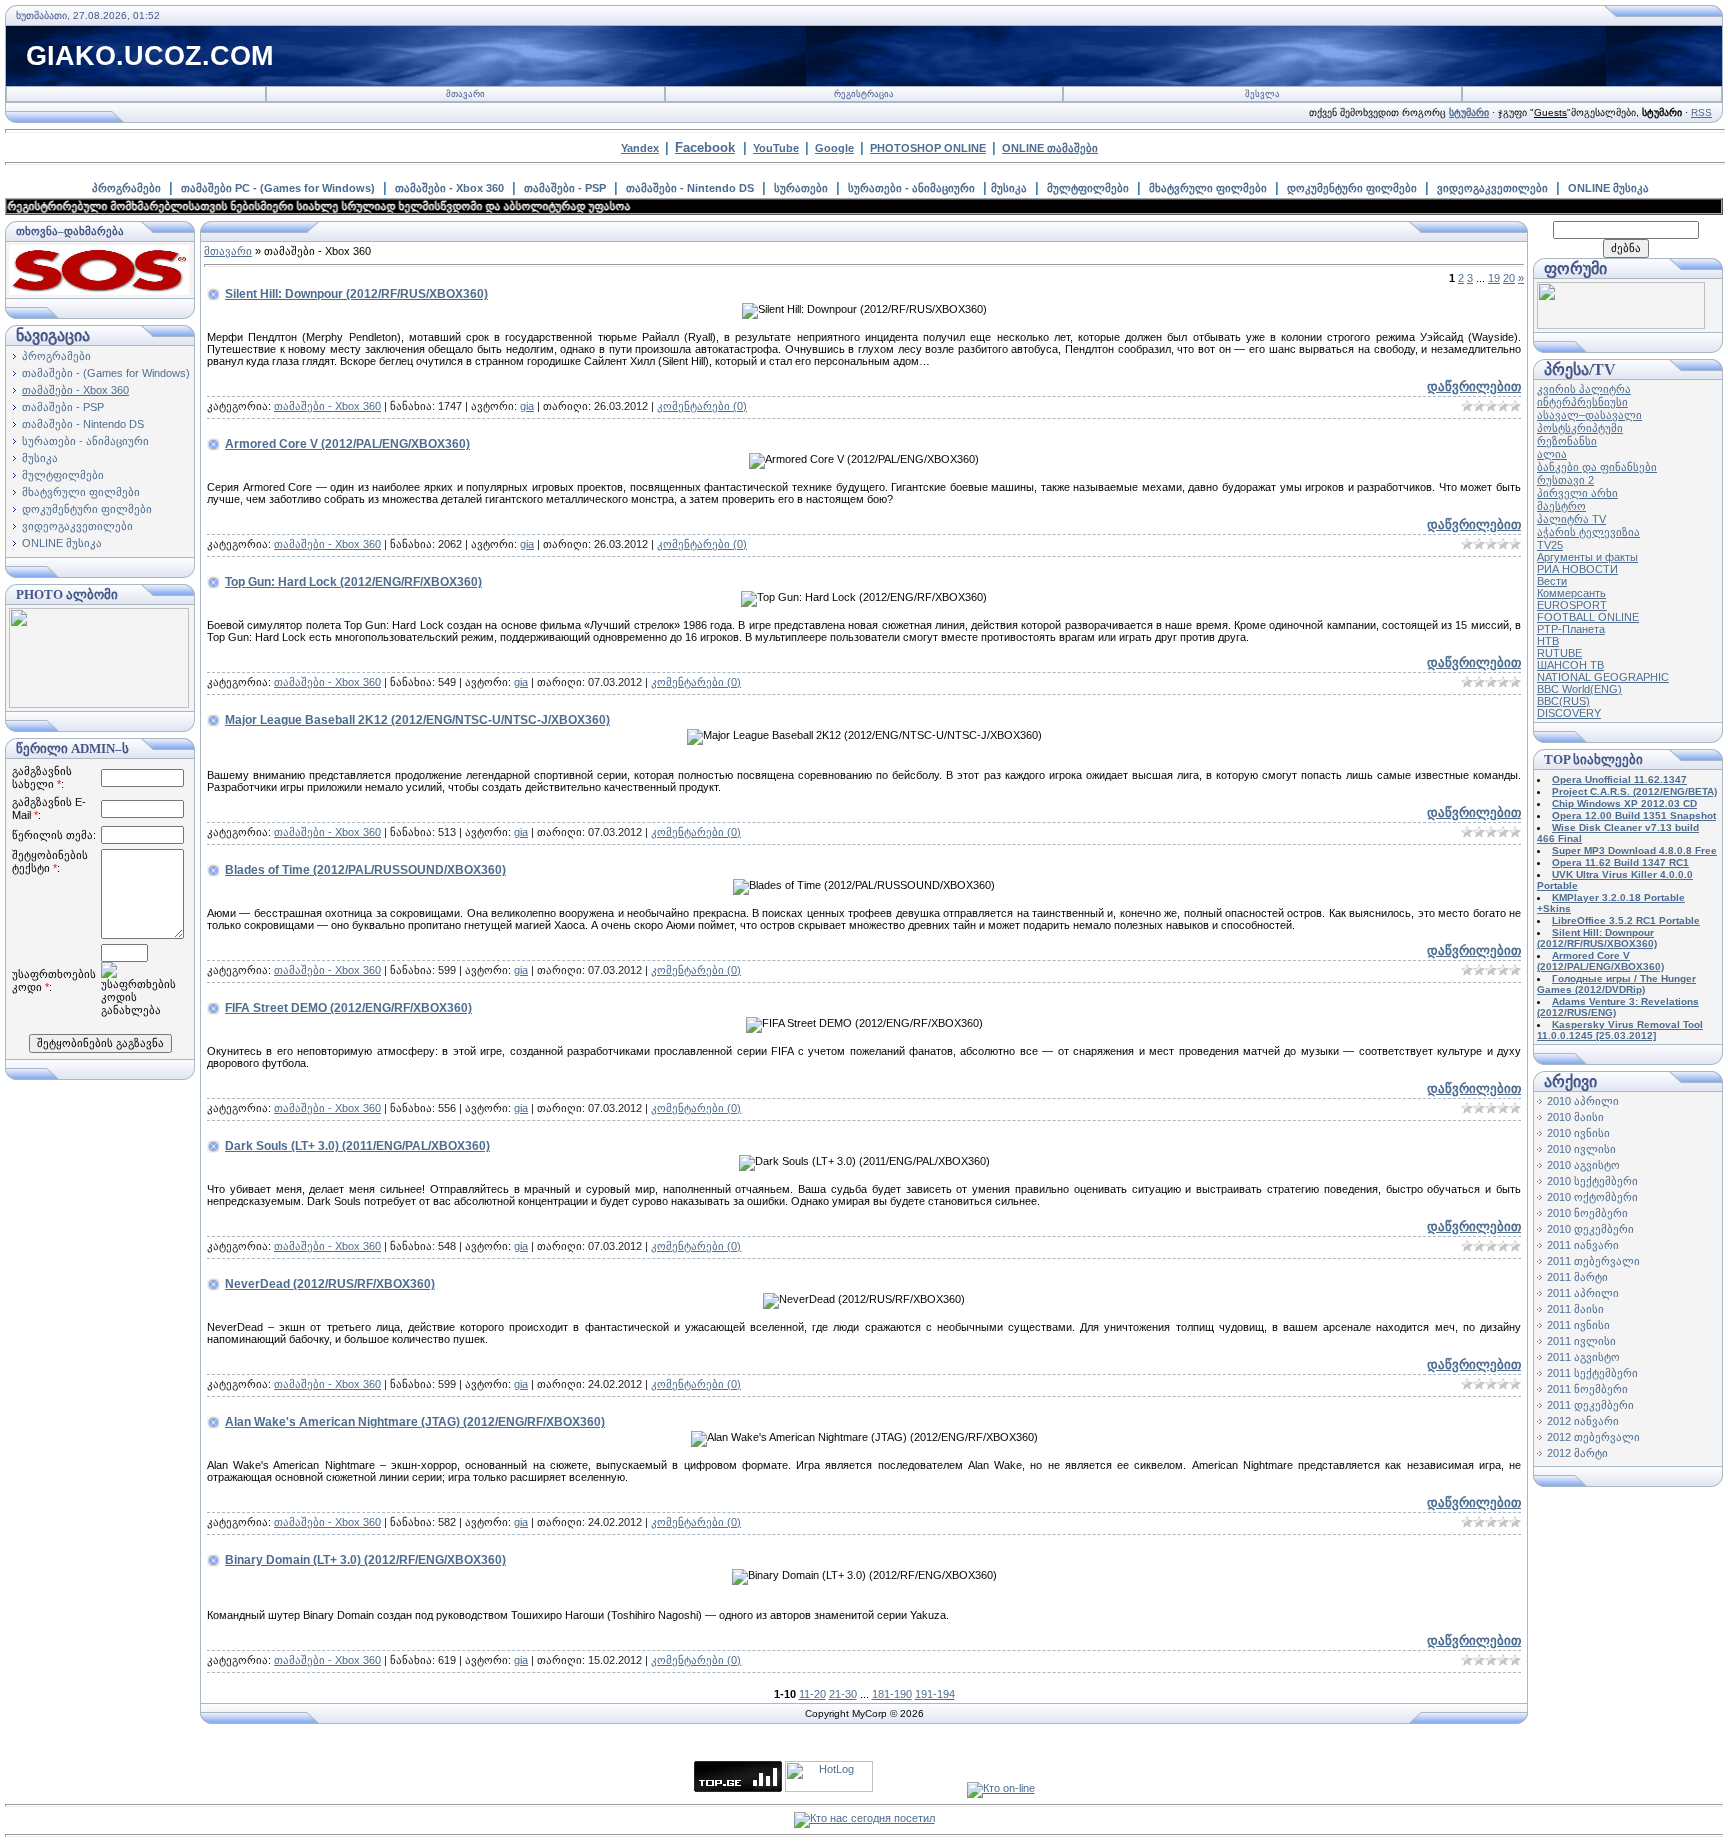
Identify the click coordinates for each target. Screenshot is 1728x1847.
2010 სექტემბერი (1592, 1181)
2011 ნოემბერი (1587, 1389)
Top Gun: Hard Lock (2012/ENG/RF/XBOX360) (353, 582)
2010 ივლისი (1581, 1149)
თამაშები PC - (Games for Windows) (278, 188)
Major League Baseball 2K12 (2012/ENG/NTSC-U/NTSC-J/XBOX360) (417, 720)
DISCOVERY (1569, 713)
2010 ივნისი (1578, 1133)
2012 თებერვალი (1593, 1437)
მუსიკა (1009, 188)
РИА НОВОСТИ (1577, 569)
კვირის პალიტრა (1584, 389)
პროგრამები (126, 188)
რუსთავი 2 (1565, 480)
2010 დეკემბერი (1590, 1229)
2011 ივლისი (1581, 1341)
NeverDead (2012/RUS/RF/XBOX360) (330, 1284)
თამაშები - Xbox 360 (449, 188)
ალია (1552, 454)
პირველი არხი (1577, 493)
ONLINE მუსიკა (1608, 188)
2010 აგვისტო (1583, 1165)
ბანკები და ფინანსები (1597, 467)
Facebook (705, 147)
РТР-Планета (1571, 629)
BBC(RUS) (1563, 701)
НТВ (1548, 641)
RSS (1701, 112)
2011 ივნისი (1578, 1325)
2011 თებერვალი (1593, 1261)
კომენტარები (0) (702, 406)
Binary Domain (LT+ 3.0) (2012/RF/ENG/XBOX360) (365, 1560)
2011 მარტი (1577, 1277)
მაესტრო (1561, 506)
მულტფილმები (1088, 188)
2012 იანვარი (1583, 1421)
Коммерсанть (1571, 593)
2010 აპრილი (1583, 1101)
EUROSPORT (1572, 605)
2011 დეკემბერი (1590, 1405)
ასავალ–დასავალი (1589, 415)
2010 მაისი (1575, 1117)
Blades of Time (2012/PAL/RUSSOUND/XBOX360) (365, 870)
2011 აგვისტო (1583, 1357)
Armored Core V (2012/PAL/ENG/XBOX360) (347, 444)
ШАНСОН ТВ (1570, 665)
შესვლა (1262, 94)
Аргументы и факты (1587, 557)
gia (527, 406)
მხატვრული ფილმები (1208, 188)
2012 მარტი (1577, 1453)
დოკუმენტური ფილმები (1352, 188)
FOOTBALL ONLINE (1588, 617)
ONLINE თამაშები (1050, 148)
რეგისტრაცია (864, 94)
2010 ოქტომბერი (1592, 1197)
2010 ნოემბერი (1587, 1213)
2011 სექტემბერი (1592, 1373)
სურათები (801, 188)
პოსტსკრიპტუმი (1580, 428)
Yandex (640, 148)
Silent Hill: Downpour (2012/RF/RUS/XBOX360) (356, 294)
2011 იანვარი (1583, 1245)
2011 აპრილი (1583, 1293)
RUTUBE (1559, 653)
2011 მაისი (1575, 1309)
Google (834, 148)
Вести (1552, 581)
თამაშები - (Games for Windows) (106, 373)
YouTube (776, 148)
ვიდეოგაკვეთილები (1492, 188)
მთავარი (465, 94)
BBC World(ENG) (1579, 689)
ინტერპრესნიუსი (1582, 402)
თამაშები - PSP (565, 188)
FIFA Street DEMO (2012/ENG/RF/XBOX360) (348, 1008)
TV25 (1550, 545)
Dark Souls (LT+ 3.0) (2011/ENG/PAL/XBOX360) (357, 1146)
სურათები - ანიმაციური (911, 188)
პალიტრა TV (1571, 519)
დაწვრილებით (1474, 386)
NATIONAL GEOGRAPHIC (1603, 677)
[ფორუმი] (1621, 325)
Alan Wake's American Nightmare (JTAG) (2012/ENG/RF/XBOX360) (415, 1422)
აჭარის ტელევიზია (1588, 532)
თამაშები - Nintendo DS (690, 188)
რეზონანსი (1567, 441)
